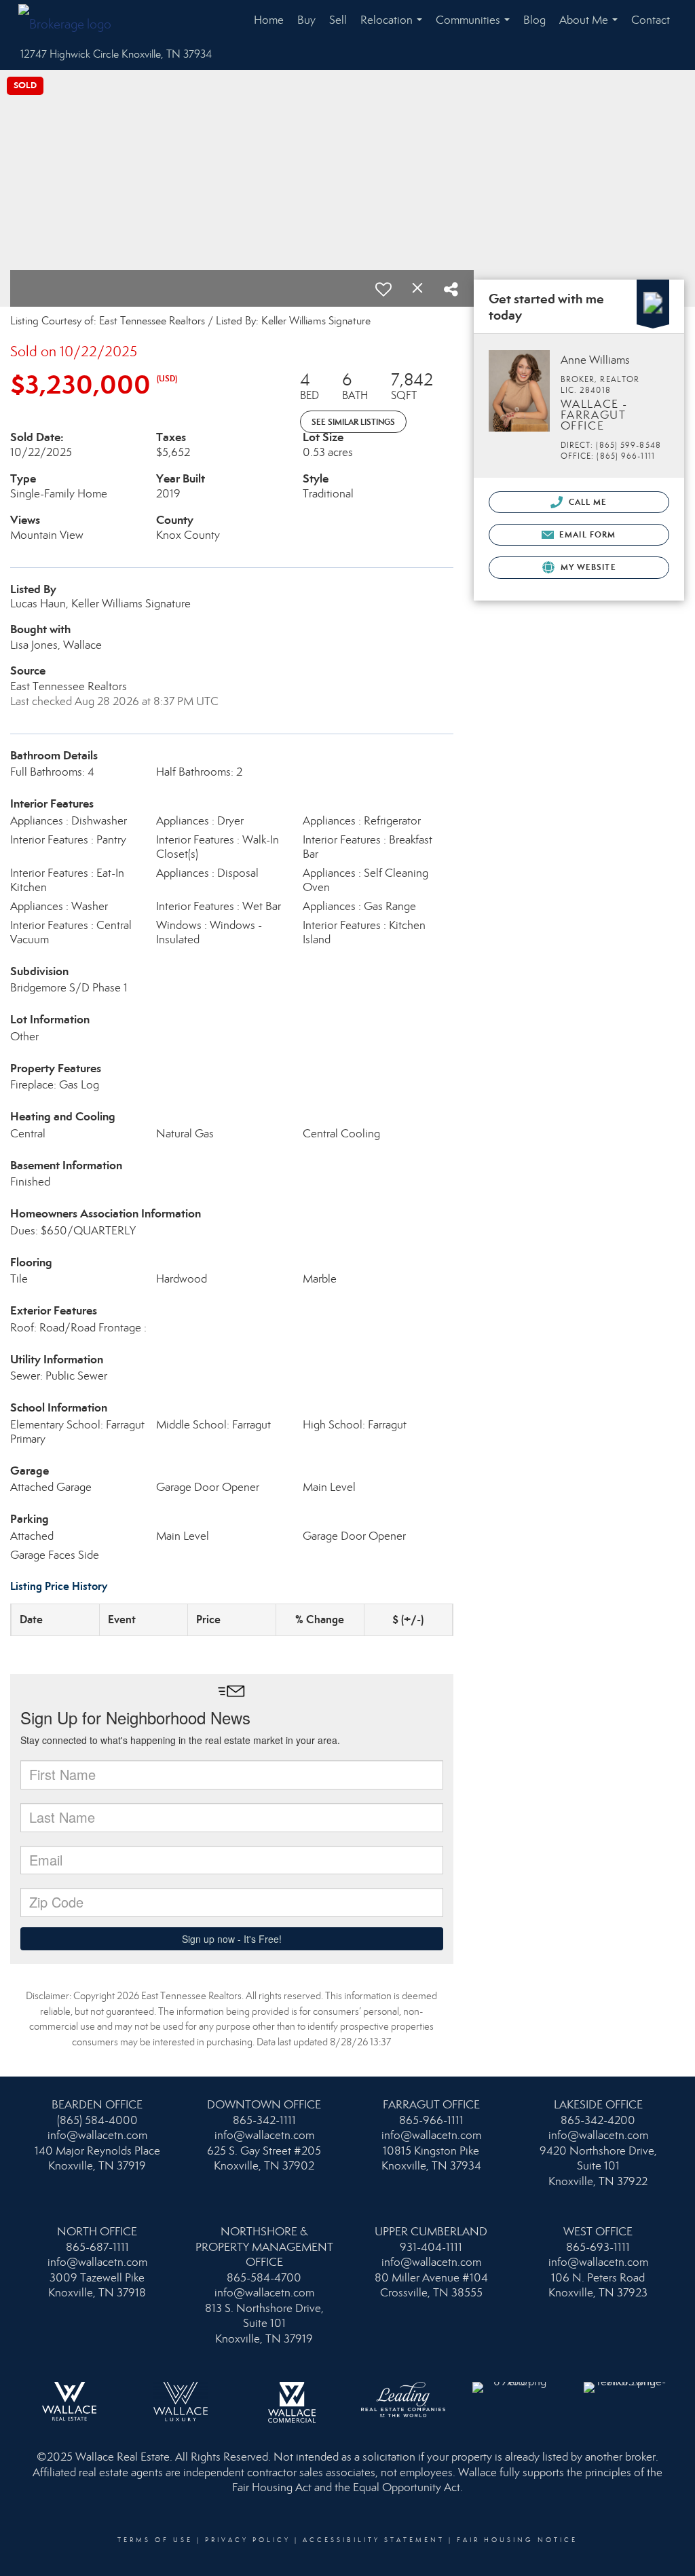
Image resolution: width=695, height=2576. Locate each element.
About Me (591, 27)
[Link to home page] (72, 20)
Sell (338, 20)
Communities (475, 27)
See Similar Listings (353, 422)
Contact (651, 20)
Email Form (586, 534)
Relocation (394, 27)
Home (269, 20)
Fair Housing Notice (517, 2540)
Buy (306, 20)
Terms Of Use (155, 2540)
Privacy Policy (248, 2540)
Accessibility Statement (374, 2540)
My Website (587, 567)
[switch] (383, 289)
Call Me (587, 502)
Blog (534, 20)
